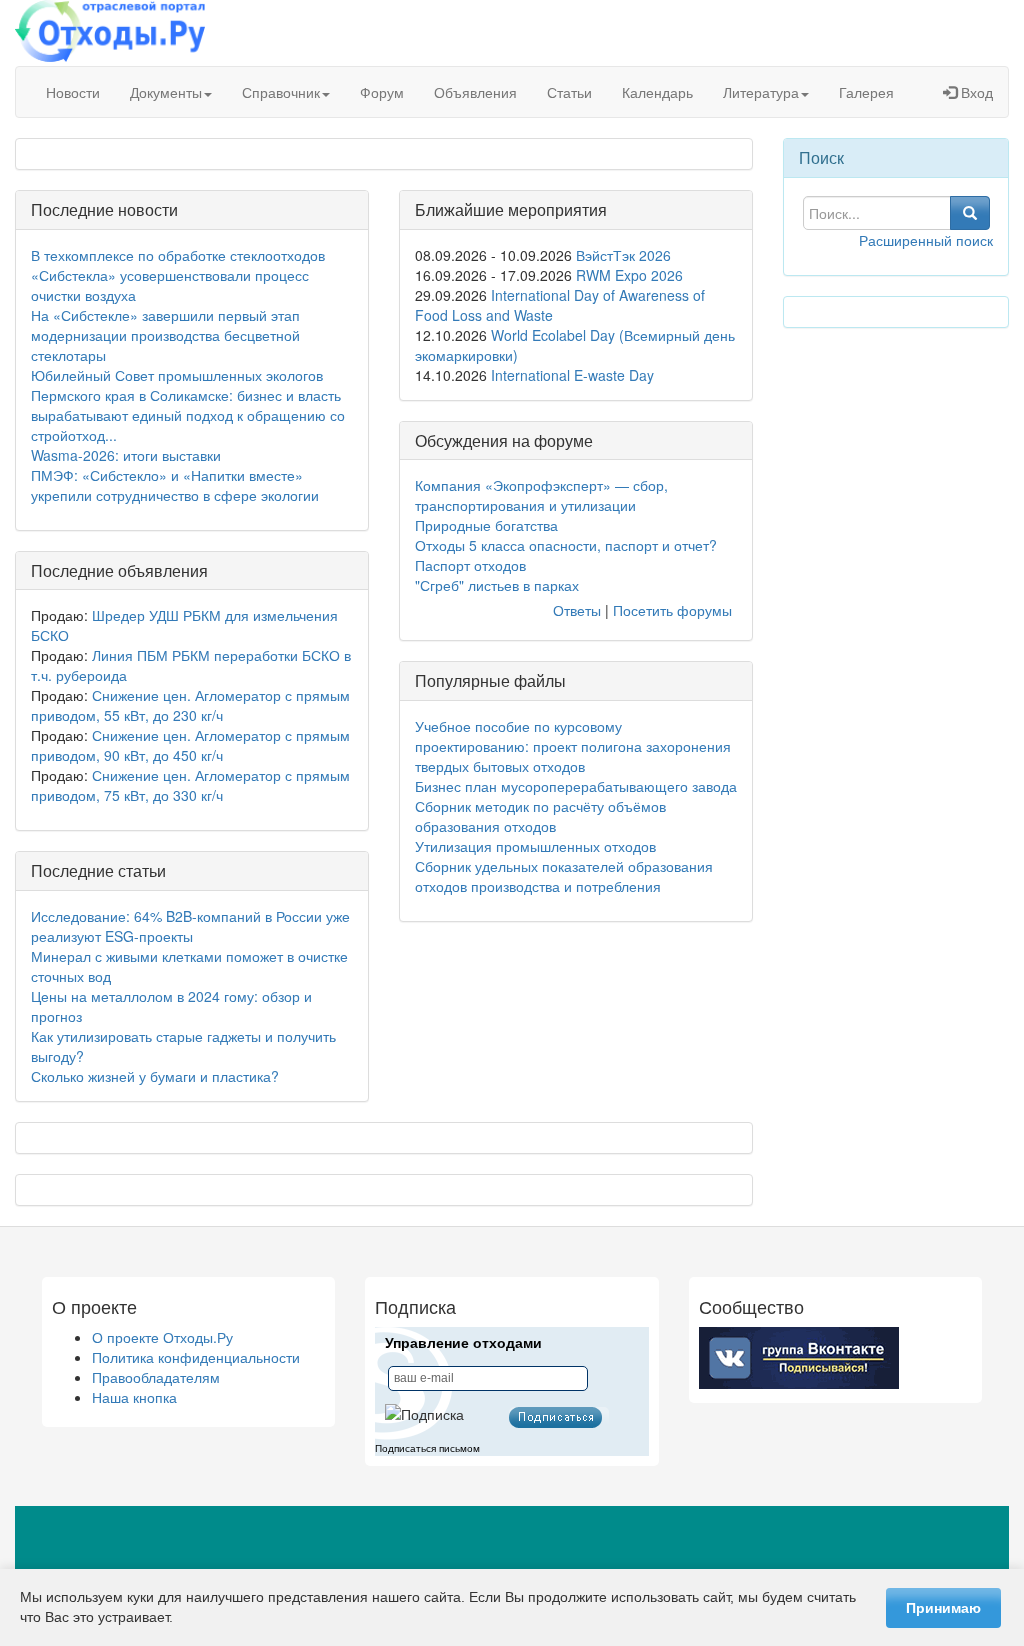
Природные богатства (486, 525)
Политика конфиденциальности (196, 1357)
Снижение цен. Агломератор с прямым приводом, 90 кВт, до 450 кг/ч (190, 745)
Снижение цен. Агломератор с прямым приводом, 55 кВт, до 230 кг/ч (190, 705)
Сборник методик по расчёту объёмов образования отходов (540, 816)
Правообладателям (156, 1377)
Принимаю (943, 1608)
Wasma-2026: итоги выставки (126, 455)
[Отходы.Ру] (110, 33)
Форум (382, 92)
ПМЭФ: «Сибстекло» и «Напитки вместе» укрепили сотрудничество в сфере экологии (175, 485)
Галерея (866, 92)
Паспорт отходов (470, 565)
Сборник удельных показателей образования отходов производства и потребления (564, 876)
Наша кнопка (134, 1397)
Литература (761, 92)
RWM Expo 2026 (629, 275)
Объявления (475, 92)
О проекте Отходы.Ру (162, 1337)
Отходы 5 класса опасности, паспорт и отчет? (566, 545)
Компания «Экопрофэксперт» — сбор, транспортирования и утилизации (541, 495)
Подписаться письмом (427, 1448)
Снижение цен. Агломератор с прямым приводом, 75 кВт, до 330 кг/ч (190, 785)
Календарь (657, 92)
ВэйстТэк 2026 (623, 255)
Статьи (569, 92)
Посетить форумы (672, 610)
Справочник (281, 92)
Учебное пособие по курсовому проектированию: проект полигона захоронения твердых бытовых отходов (573, 746)
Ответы (577, 610)
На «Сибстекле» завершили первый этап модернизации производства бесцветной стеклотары (165, 335)
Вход (975, 92)
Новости (73, 92)
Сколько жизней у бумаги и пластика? (155, 1076)
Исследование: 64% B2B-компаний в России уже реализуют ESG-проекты (190, 926)
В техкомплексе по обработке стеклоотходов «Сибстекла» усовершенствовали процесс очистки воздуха (178, 275)
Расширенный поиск (926, 240)
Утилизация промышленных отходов (535, 846)
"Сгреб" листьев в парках (497, 585)
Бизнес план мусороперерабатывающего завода (576, 786)
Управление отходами (463, 1343)
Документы (166, 92)
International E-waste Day (572, 375)
